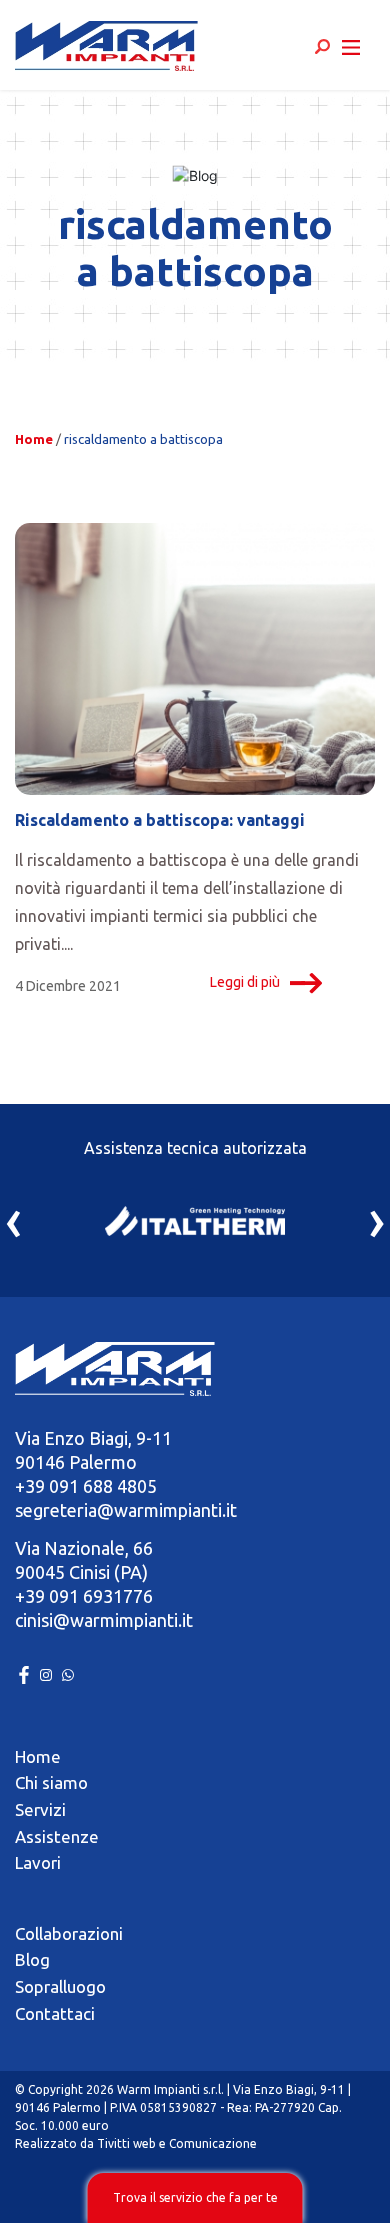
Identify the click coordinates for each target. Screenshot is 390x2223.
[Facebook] (26, 1673)
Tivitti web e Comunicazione (177, 2143)
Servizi (40, 1809)
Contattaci (55, 2013)
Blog (32, 1959)
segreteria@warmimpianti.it (126, 1510)
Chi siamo (51, 1782)
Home (34, 439)
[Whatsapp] (68, 1673)
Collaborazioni (69, 1933)
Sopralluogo (60, 1986)
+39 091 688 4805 (86, 1486)
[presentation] (13, 1219)
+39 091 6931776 (84, 1596)
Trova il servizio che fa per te (195, 2197)
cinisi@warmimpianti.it (104, 1620)
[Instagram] (48, 1673)
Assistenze (57, 1836)
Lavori (38, 1862)
